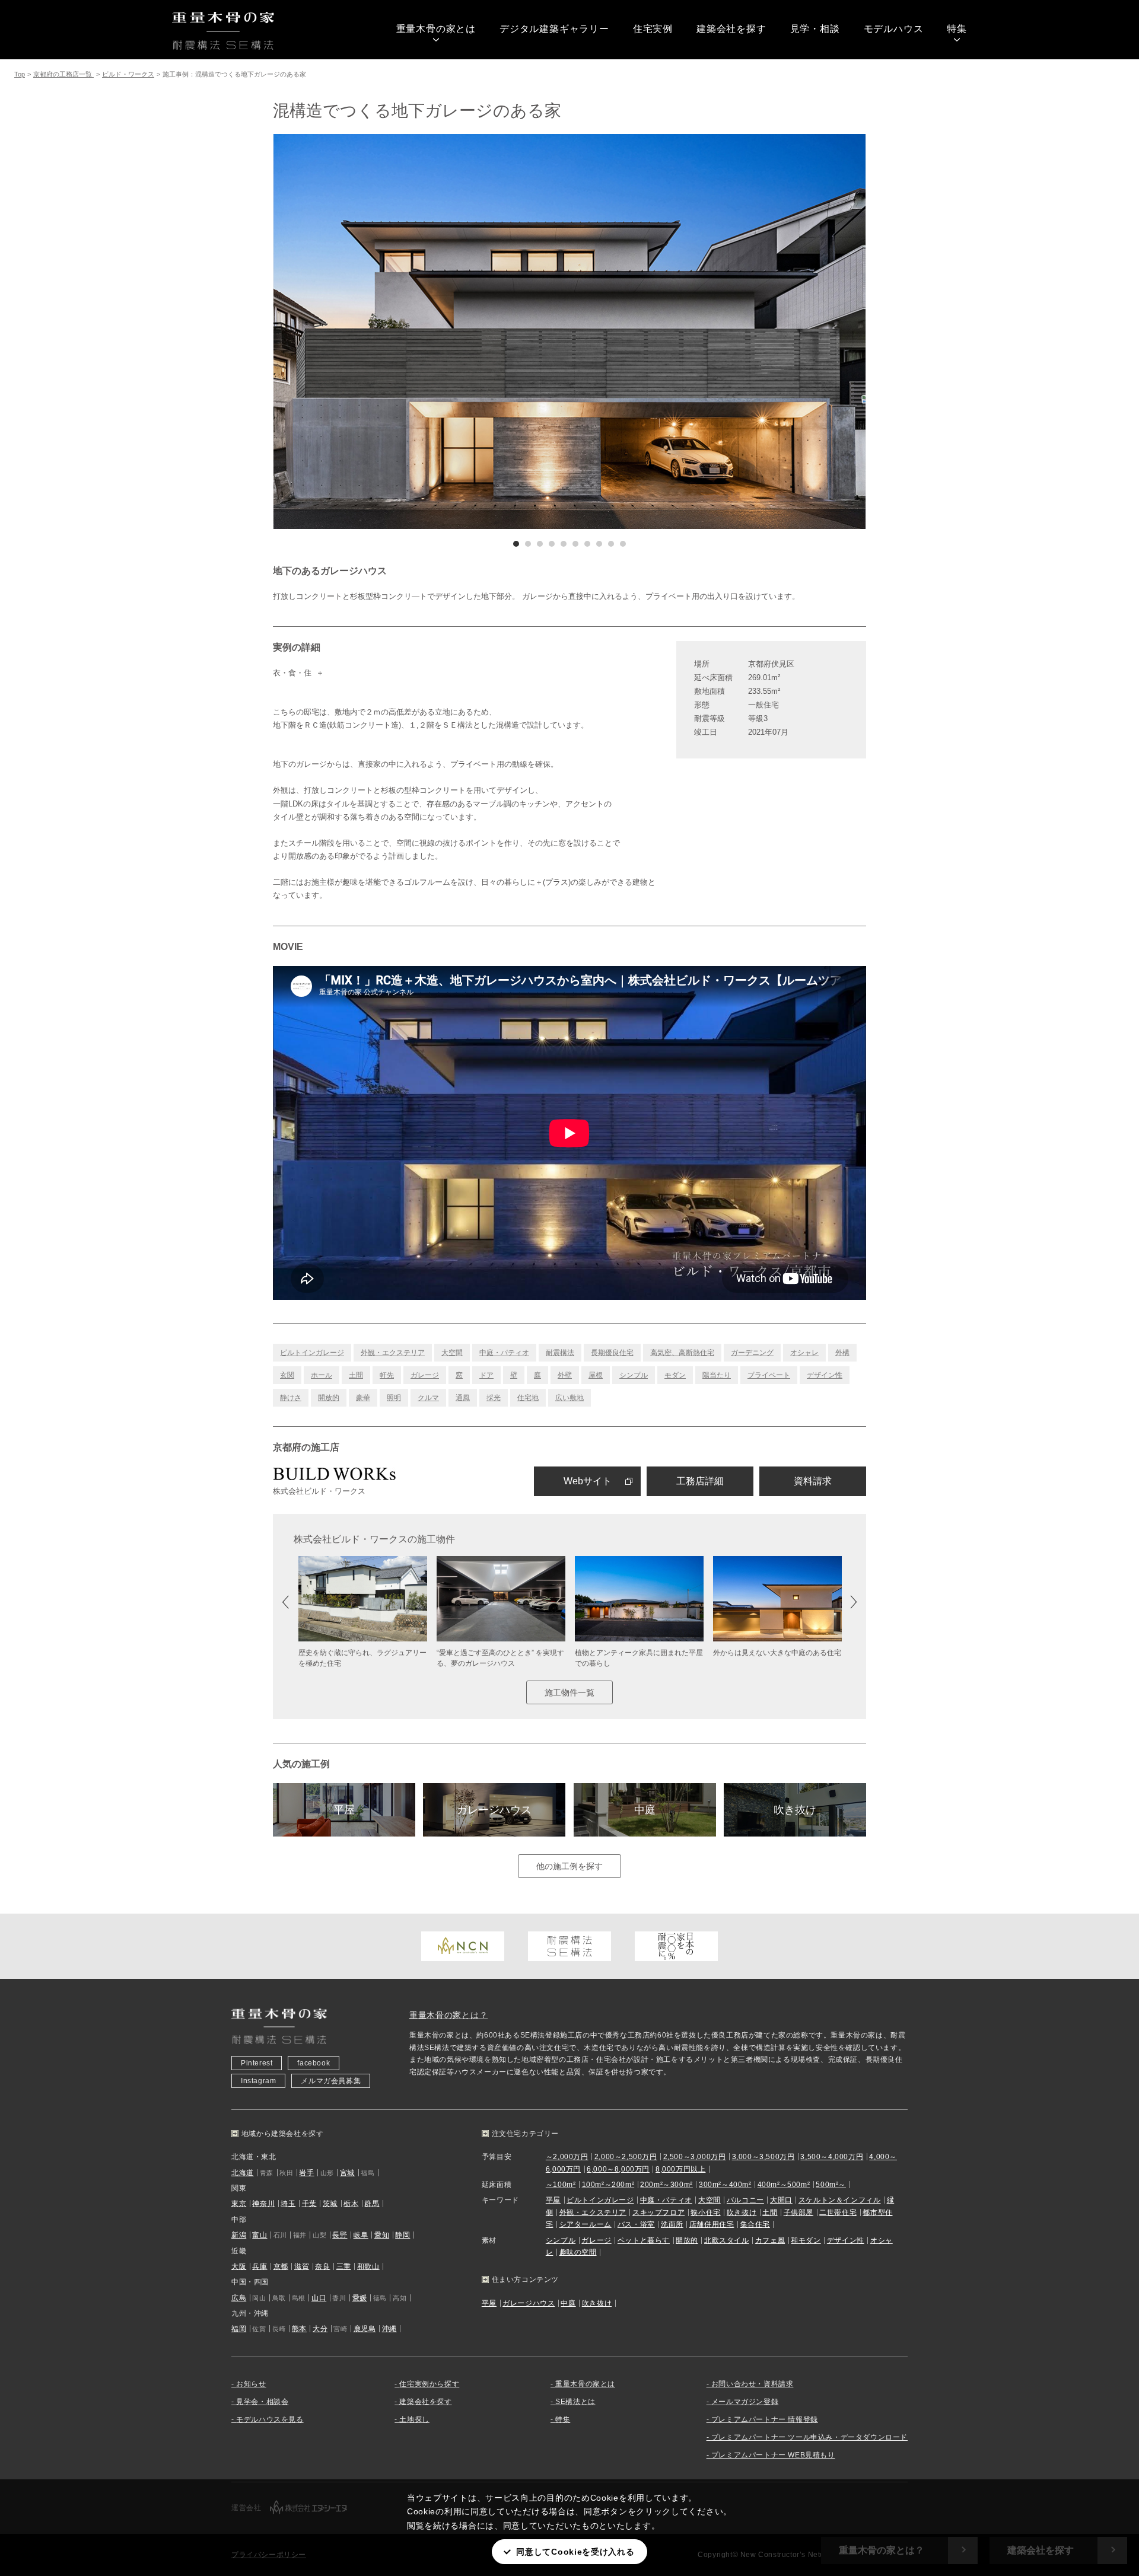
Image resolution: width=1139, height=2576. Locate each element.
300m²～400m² (725, 2185)
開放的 (329, 1398)
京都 (281, 2266)
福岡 (239, 2329)
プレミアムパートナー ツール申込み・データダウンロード (809, 2437)
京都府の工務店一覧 (63, 74)
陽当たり (717, 1375)
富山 (260, 2235)
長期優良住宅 (612, 1353)
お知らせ (251, 2384)
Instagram (258, 2081)
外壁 (565, 1375)
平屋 (344, 1810)
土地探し (414, 2419)
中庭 (645, 1810)
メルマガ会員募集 (331, 2081)
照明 (394, 1398)
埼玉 (288, 2204)
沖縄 (389, 2329)
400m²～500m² (784, 2185)
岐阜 (361, 2235)
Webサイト (588, 1481)
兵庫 (260, 2266)
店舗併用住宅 (712, 2224)
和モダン (806, 2240)
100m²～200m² (608, 2185)
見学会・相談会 (262, 2402)
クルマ (428, 1398)
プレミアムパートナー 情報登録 (765, 2419)
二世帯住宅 (838, 2212)
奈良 (322, 2266)
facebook (314, 2063)
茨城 (330, 2204)
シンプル (634, 1375)
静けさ (291, 1398)
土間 (356, 1375)
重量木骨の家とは (436, 29)
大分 (320, 2329)
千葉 (309, 2204)
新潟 (239, 2235)
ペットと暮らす (644, 2240)
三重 (344, 2266)
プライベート (769, 1375)
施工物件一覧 (569, 1692)
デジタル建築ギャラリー (554, 29)
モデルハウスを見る (270, 2419)
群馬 (372, 2204)
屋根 (596, 1375)
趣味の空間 (578, 2252)
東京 (239, 2204)
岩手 (306, 2173)
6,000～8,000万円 (618, 2169)
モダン (675, 1375)
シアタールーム (586, 2224)
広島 (239, 2298)
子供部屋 (798, 2212)
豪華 (363, 1398)
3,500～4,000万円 (832, 2157)
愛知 (382, 2235)
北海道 (243, 2173)
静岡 (403, 2235)
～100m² (561, 2185)
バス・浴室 (636, 2224)
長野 (340, 2235)
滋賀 (302, 2266)
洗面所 (672, 2224)
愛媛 (360, 2298)
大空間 (452, 1353)
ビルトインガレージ (312, 1353)
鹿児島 (365, 2329)
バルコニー (745, 2200)
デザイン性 (825, 1375)
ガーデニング (752, 1353)
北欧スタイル (727, 2240)
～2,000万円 (567, 2157)
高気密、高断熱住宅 (682, 1353)
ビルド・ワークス (128, 74)
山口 (319, 2298)
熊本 (299, 2329)
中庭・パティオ (504, 1353)
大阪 (239, 2266)
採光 (494, 1398)
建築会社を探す (731, 29)
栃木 (351, 2204)
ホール (322, 1375)
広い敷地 (569, 1398)
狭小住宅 (705, 2212)
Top (20, 74)
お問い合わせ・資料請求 (753, 2384)
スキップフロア (658, 2212)
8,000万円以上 (680, 2169)
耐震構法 (560, 1353)
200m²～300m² (666, 2185)
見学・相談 (815, 29)
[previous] (421, 331)
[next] (718, 331)
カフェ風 (770, 2240)
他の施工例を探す (569, 1866)
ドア (486, 1375)
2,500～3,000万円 (695, 2157)
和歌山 (368, 2266)
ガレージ (425, 1375)
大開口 (781, 2200)
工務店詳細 (700, 1481)
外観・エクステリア (393, 1353)
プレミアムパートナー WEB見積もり (773, 2455)
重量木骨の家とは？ (448, 2015)
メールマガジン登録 (745, 2402)
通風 (463, 1398)
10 (623, 544)
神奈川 (263, 2204)
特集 (957, 29)
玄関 (287, 1375)
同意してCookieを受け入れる (575, 2552)
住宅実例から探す (429, 2384)
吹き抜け (795, 1810)
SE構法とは (575, 2402)
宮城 (347, 2173)
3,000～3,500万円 (763, 2157)
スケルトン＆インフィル (840, 2200)
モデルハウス (894, 29)
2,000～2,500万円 (626, 2157)
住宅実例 (653, 29)
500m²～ (831, 2185)
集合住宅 (755, 2224)
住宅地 (528, 1398)
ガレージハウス (494, 1810)
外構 (842, 1353)
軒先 (387, 1375)
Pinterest (257, 2063)
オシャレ (804, 1353)
